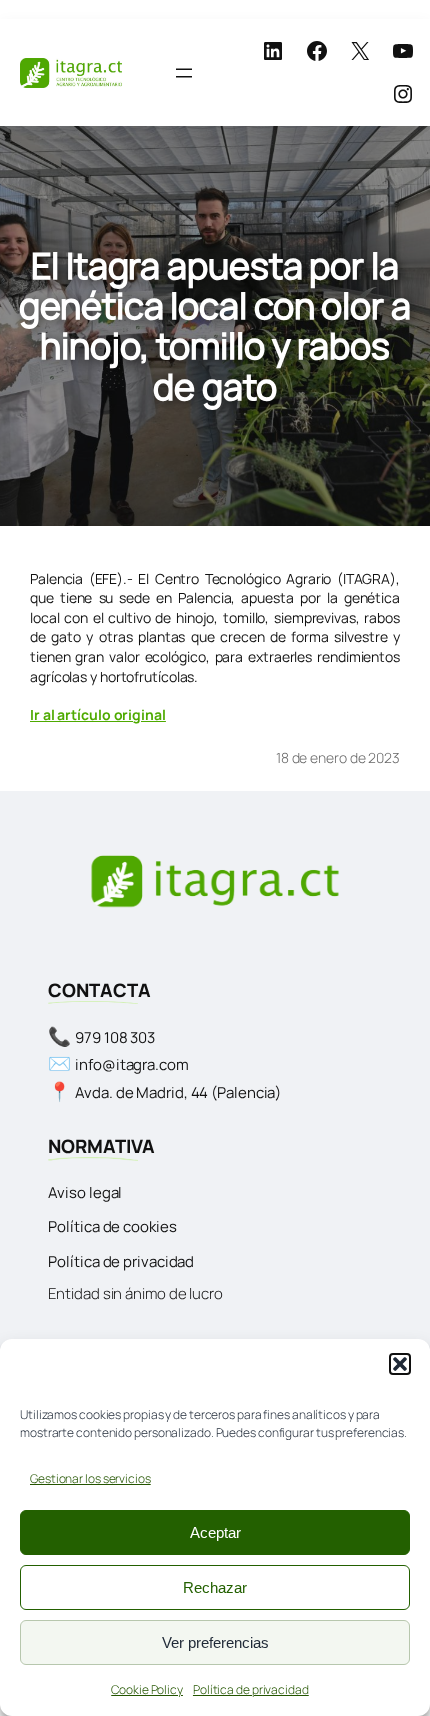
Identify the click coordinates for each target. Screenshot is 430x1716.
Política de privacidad (251, 1689)
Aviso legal (85, 1192)
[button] (400, 1364)
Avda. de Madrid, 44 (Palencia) (178, 1092)
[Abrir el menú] (184, 73)
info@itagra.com (132, 1064)
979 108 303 (115, 1037)
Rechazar (215, 1587)
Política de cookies (112, 1226)
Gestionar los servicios (90, 1478)
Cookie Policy (147, 1689)
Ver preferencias (215, 1642)
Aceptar (215, 1532)
